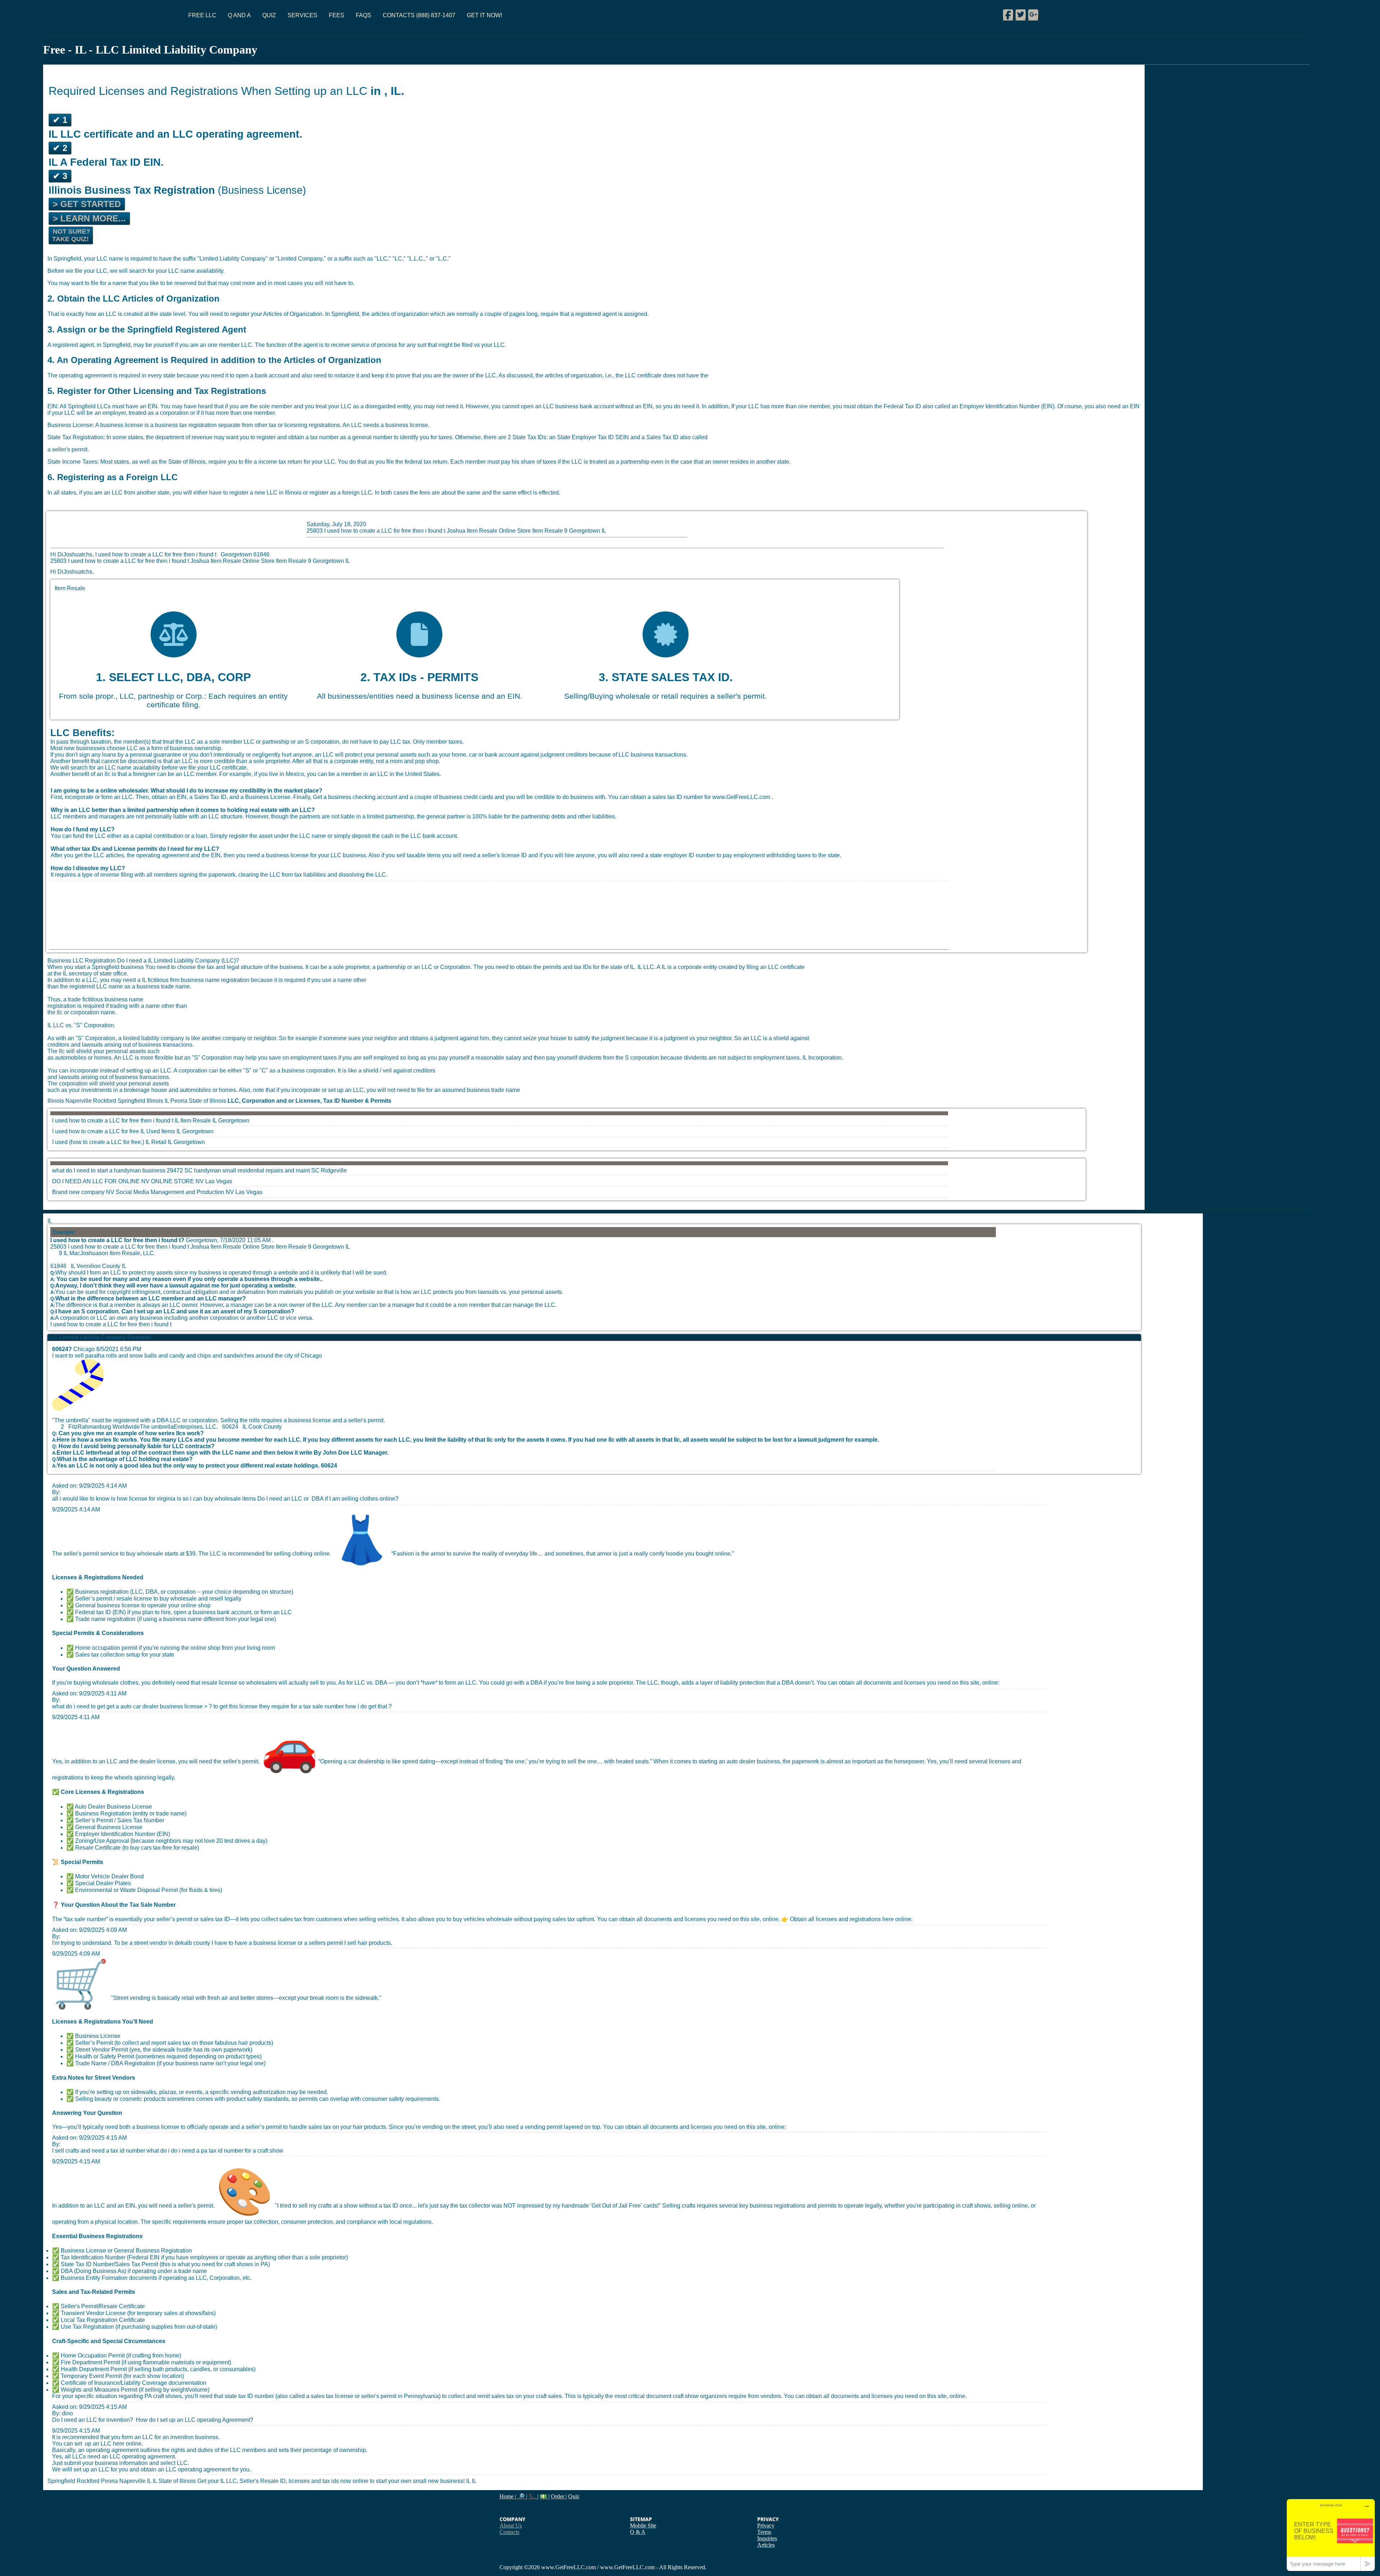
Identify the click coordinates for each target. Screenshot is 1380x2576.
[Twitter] (1021, 14)
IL (215, 1121)
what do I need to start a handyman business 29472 (118, 1170)
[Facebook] (1008, 14)
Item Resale (196, 1121)
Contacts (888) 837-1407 (419, 15)
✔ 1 (60, 120)
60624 (329, 1466)
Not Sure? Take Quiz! (71, 235)
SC (315, 1170)
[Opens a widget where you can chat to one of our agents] (1331, 2535)
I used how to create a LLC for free (96, 1131)
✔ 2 (60, 148)
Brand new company (78, 1192)
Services (302, 15)
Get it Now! (484, 15)
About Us (511, 2526)
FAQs (364, 15)
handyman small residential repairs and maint (252, 1170)
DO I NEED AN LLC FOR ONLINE (96, 1181)
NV (200, 1181)
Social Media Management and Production (170, 1192)
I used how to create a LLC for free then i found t (113, 1121)
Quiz (269, 15)
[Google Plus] (1033, 14)
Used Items (161, 1131)
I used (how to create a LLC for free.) (98, 1142)
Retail (159, 1142)
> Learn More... (89, 218)
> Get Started (87, 204)
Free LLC (202, 15)
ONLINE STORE (172, 1181)
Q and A (239, 15)
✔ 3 (60, 176)
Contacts (509, 2532)
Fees (337, 15)
